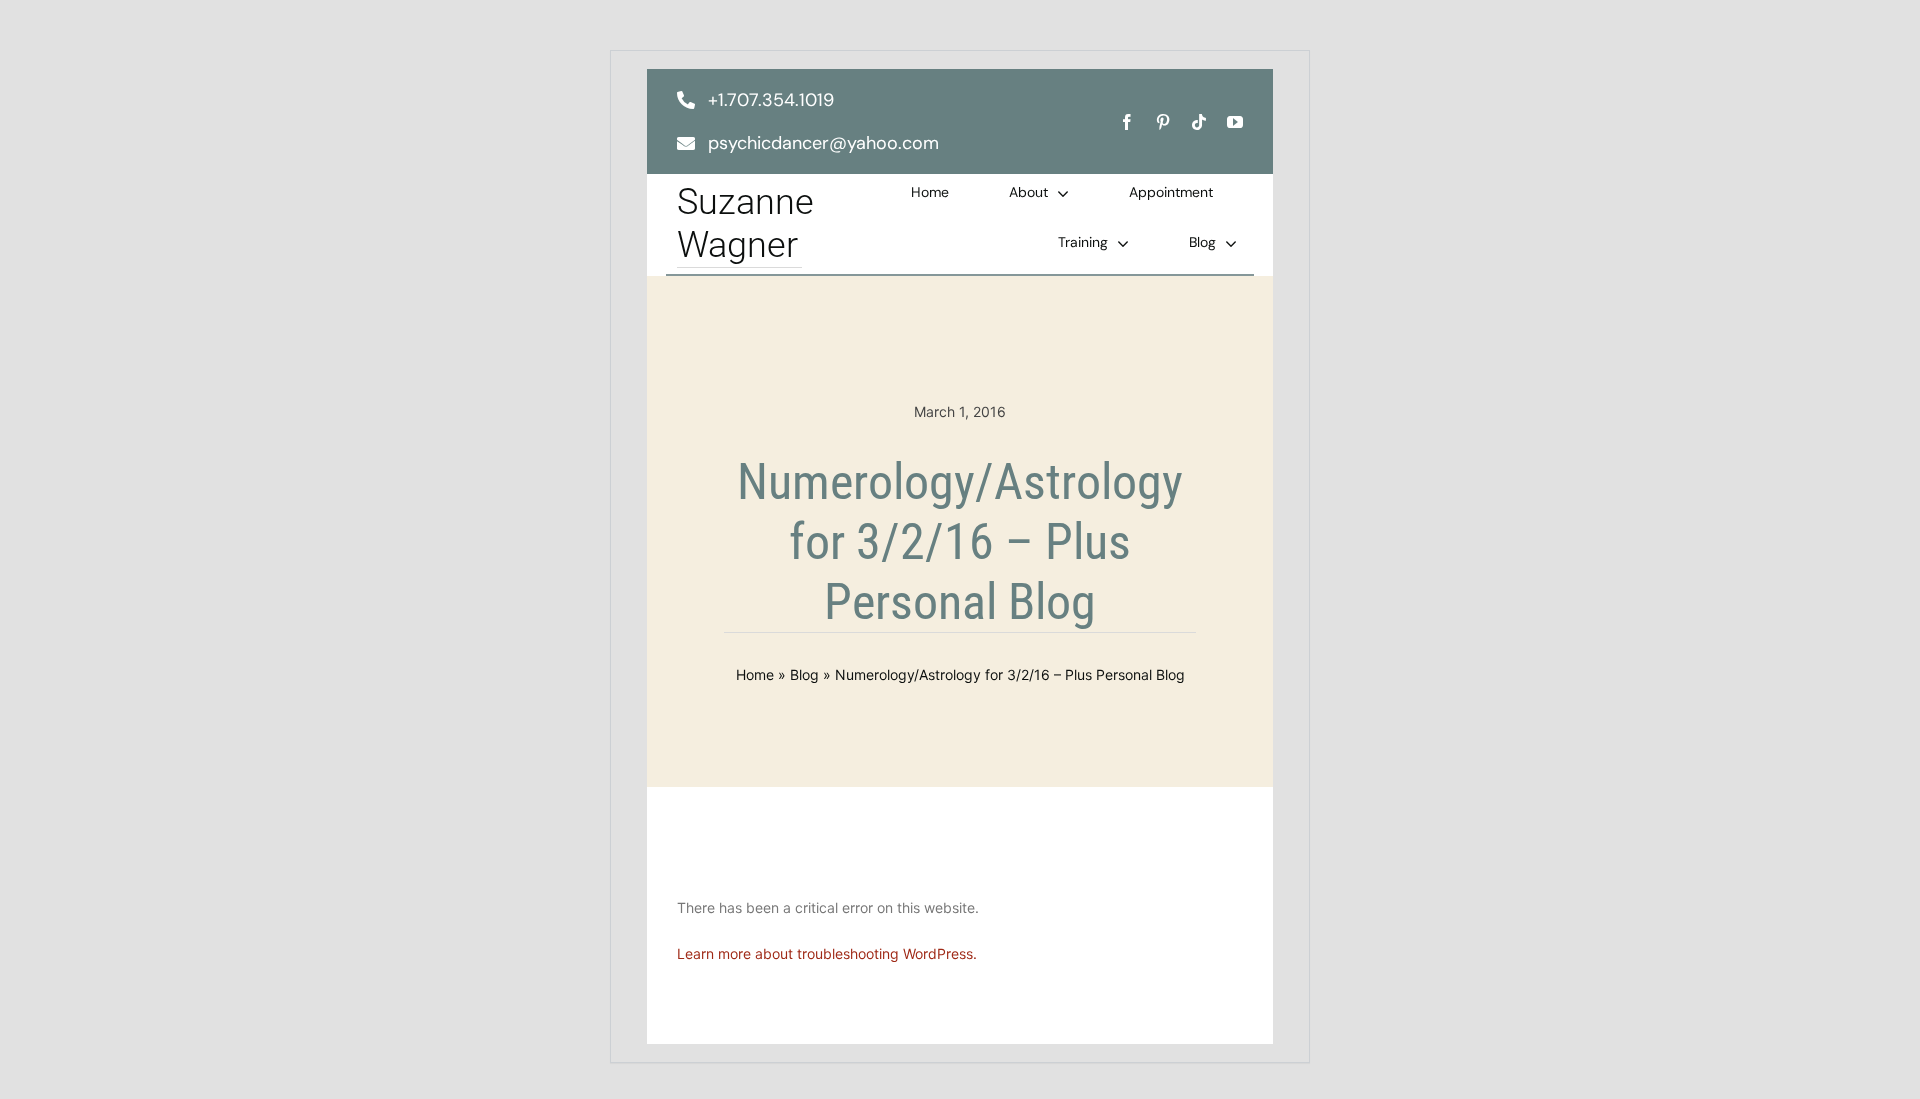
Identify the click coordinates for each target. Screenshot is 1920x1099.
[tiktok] (1199, 122)
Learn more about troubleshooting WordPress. (827, 953)
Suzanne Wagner (745, 223)
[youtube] (1235, 122)
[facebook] (1127, 122)
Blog (804, 674)
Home (755, 674)
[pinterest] (1163, 122)
